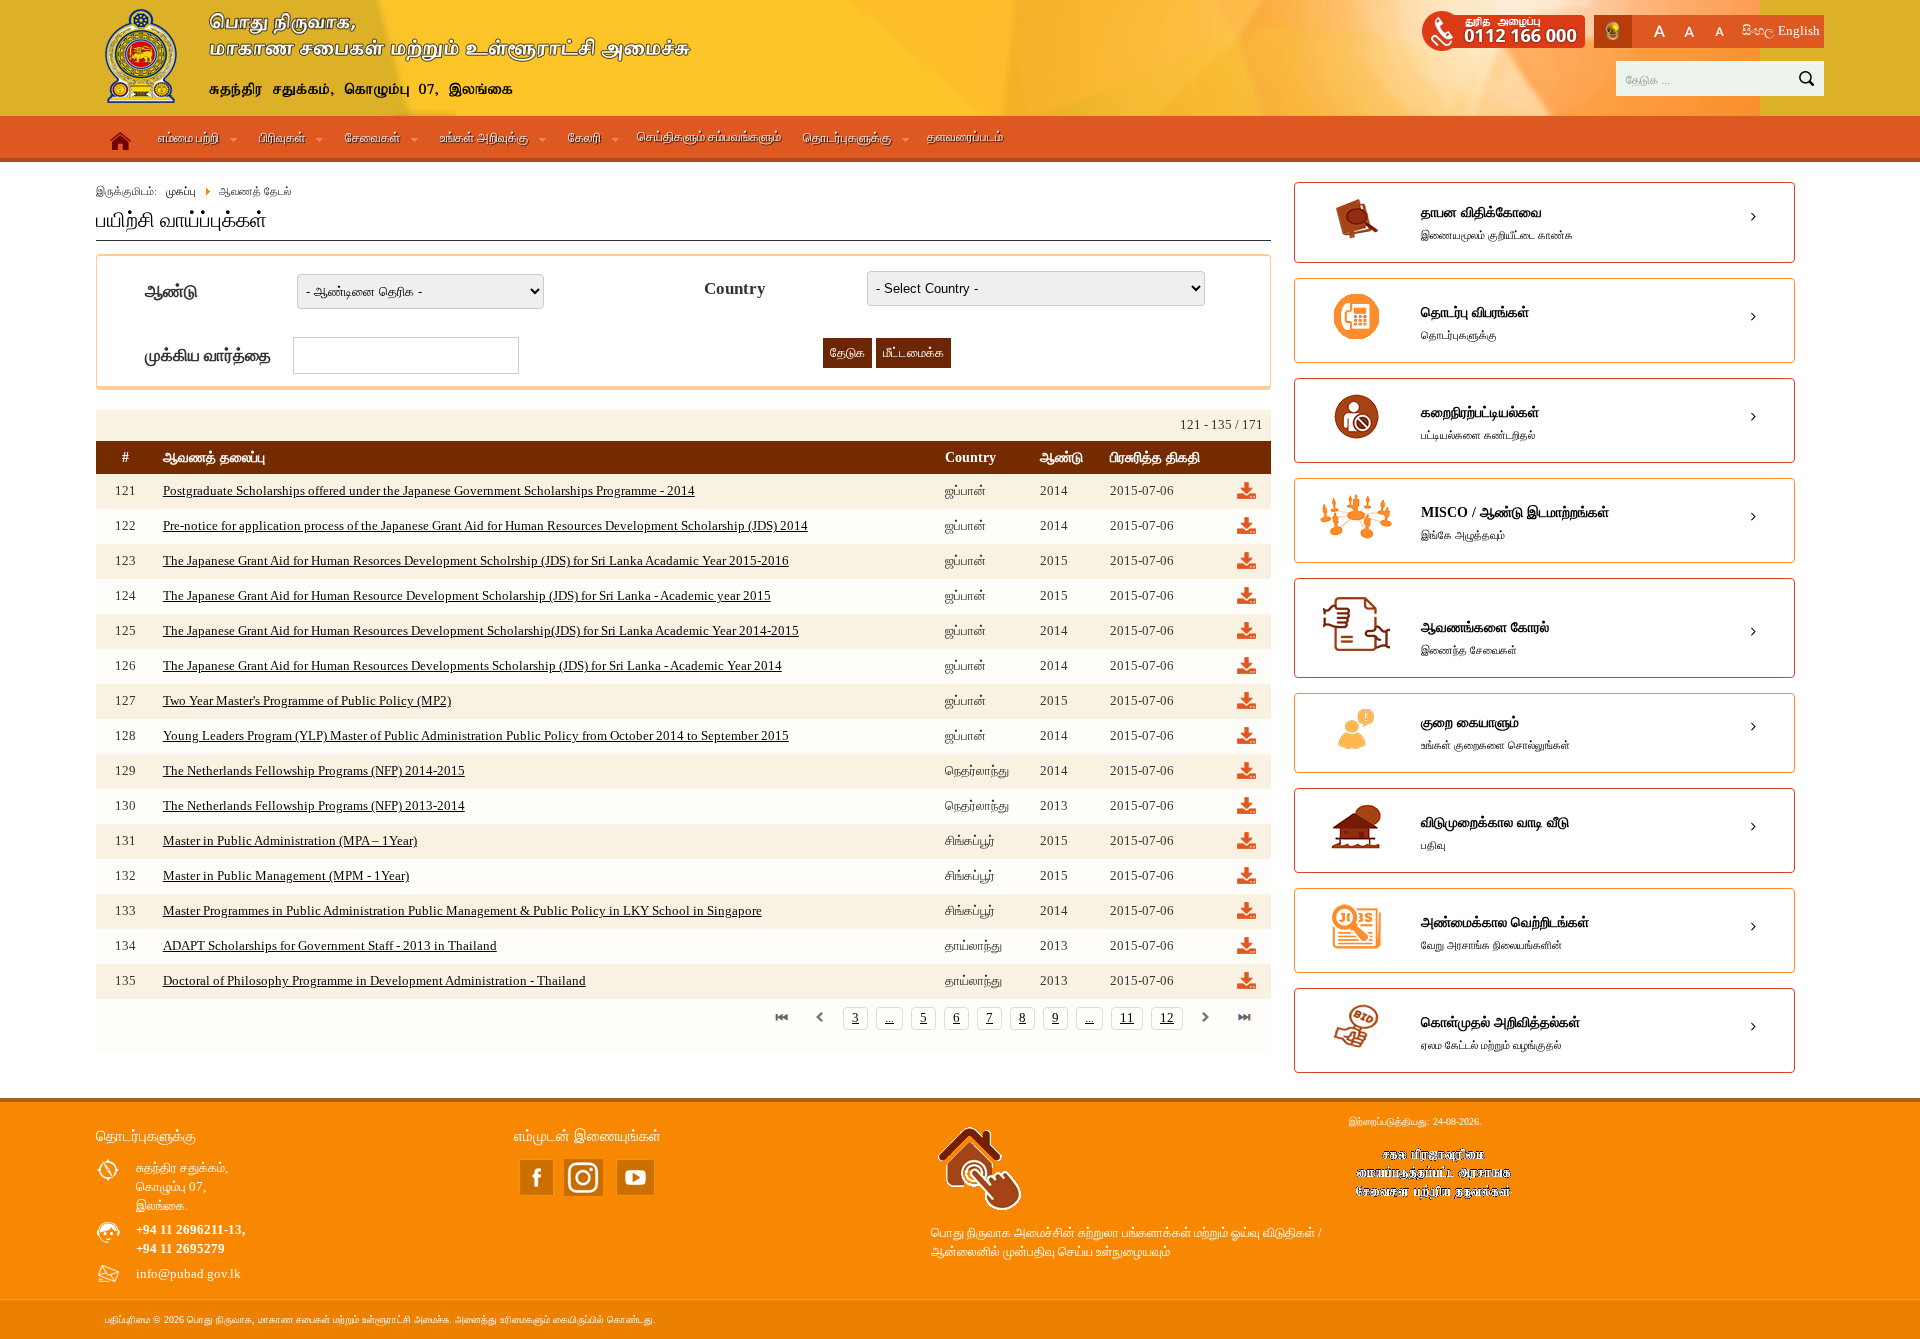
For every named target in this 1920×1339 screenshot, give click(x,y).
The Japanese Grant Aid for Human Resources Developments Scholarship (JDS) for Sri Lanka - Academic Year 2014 (472, 666)
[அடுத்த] (1206, 1018)
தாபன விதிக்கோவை (1497, 223)
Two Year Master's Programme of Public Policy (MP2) (307, 701)
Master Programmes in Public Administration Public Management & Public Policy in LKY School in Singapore (462, 911)
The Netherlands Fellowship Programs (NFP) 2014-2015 (314, 771)
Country (735, 288)
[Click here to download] (1245, 497)
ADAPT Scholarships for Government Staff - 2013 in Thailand (330, 946)
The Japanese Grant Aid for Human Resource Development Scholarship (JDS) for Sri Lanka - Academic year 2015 (467, 596)
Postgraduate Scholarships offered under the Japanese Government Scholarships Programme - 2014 (429, 491)
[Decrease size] (1719, 31)
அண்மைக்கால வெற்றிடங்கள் (1505, 933)
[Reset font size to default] (1689, 31)
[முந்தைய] (820, 1018)
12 (1167, 1018)
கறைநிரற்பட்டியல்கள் (1480, 423)
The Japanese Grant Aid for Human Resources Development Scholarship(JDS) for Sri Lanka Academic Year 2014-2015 (481, 631)
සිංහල (1758, 31)
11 (1127, 1018)
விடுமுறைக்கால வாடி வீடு (1495, 833)
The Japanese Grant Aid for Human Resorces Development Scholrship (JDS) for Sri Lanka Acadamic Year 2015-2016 (476, 561)
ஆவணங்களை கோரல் (1485, 638)
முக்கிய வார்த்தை (208, 355)
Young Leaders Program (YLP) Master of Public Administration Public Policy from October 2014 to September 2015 (476, 736)
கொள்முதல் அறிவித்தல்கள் (1500, 1033)
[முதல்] (782, 1018)
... (889, 1018)
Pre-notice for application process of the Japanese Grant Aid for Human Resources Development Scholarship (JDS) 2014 (485, 526)
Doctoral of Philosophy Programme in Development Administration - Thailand (374, 981)
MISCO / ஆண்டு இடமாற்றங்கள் (1515, 523)
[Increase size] (1659, 31)
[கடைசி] (1244, 1018)
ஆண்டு (171, 291)
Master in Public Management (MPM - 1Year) (286, 876)
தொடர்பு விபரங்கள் (1475, 323)
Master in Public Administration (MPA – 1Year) (290, 841)
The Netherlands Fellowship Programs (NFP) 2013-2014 (314, 806)
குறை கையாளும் (1495, 733)
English (1799, 31)
